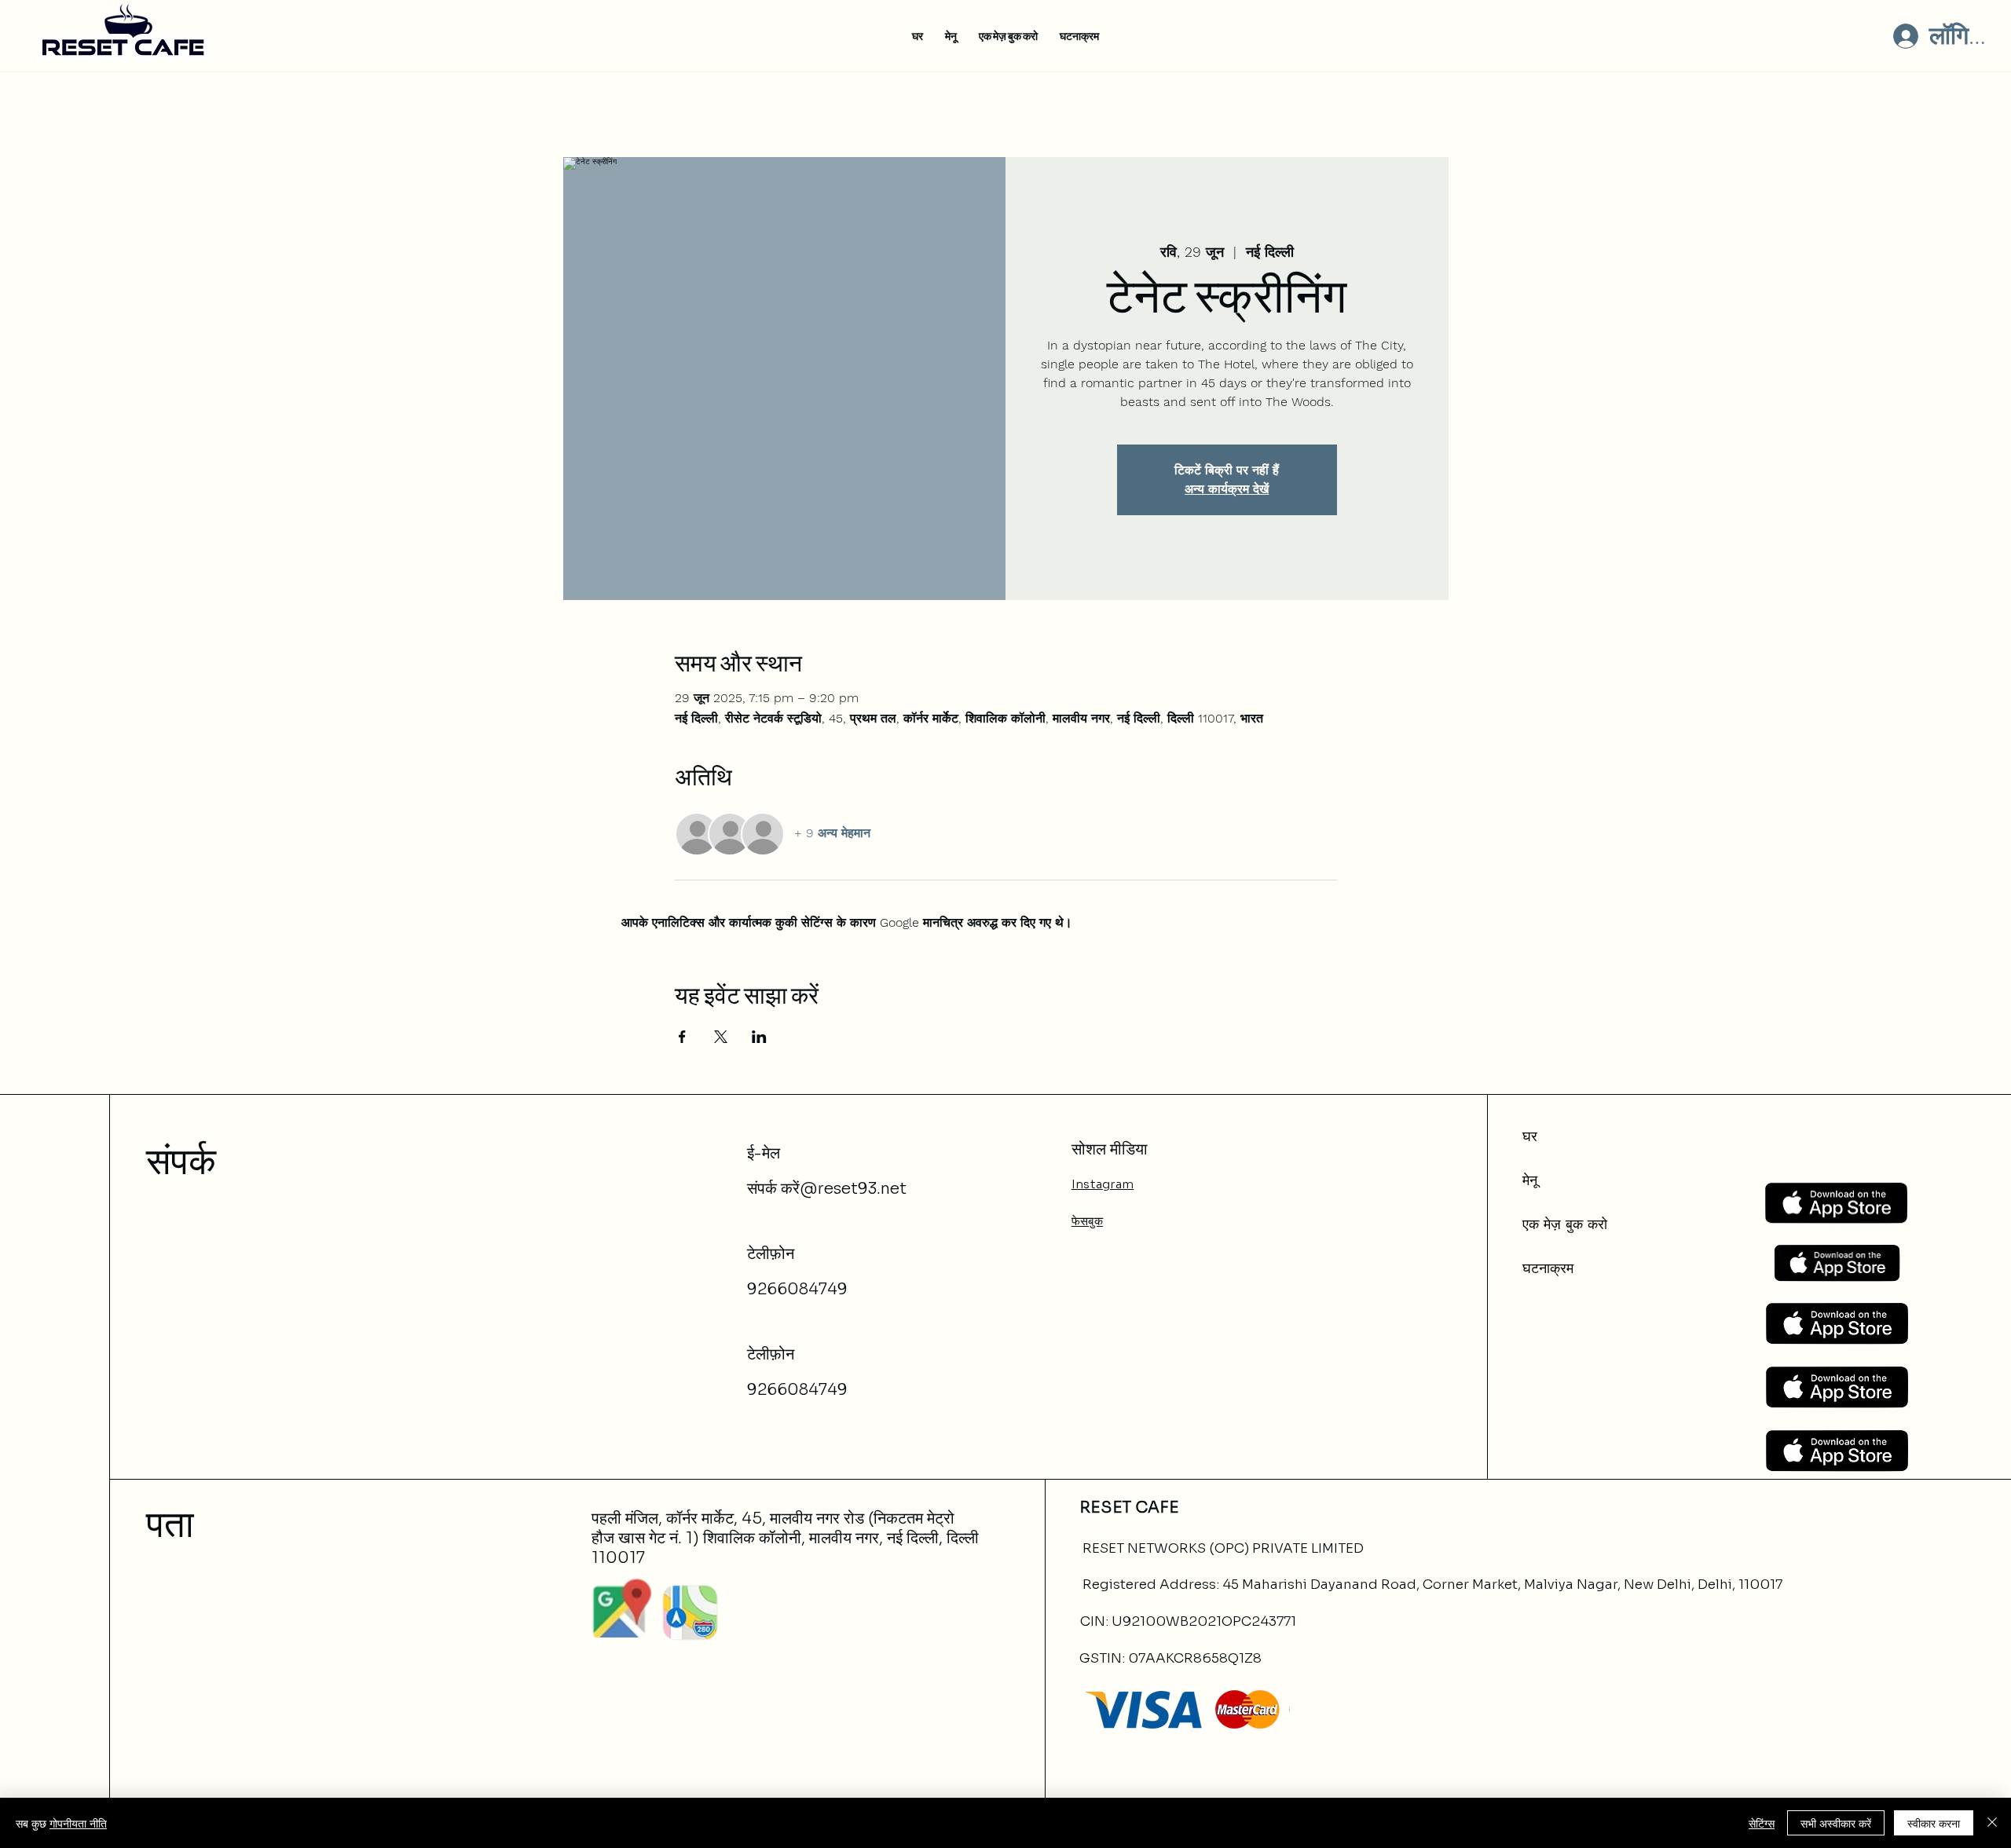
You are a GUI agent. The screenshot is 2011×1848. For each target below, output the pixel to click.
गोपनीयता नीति (78, 1823)
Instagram (1103, 1184)
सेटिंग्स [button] (1762, 1823)
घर (1530, 1136)
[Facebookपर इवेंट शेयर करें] (682, 1037)
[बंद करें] (1992, 1823)
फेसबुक (1087, 1221)
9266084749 (797, 1289)
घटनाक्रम (1548, 1268)
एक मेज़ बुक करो (1565, 1224)
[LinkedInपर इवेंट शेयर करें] (759, 1037)
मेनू (1530, 1180)
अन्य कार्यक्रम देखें (1227, 489)
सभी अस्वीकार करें (1836, 1823)
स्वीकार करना (1934, 1823)
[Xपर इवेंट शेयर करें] (721, 1037)
